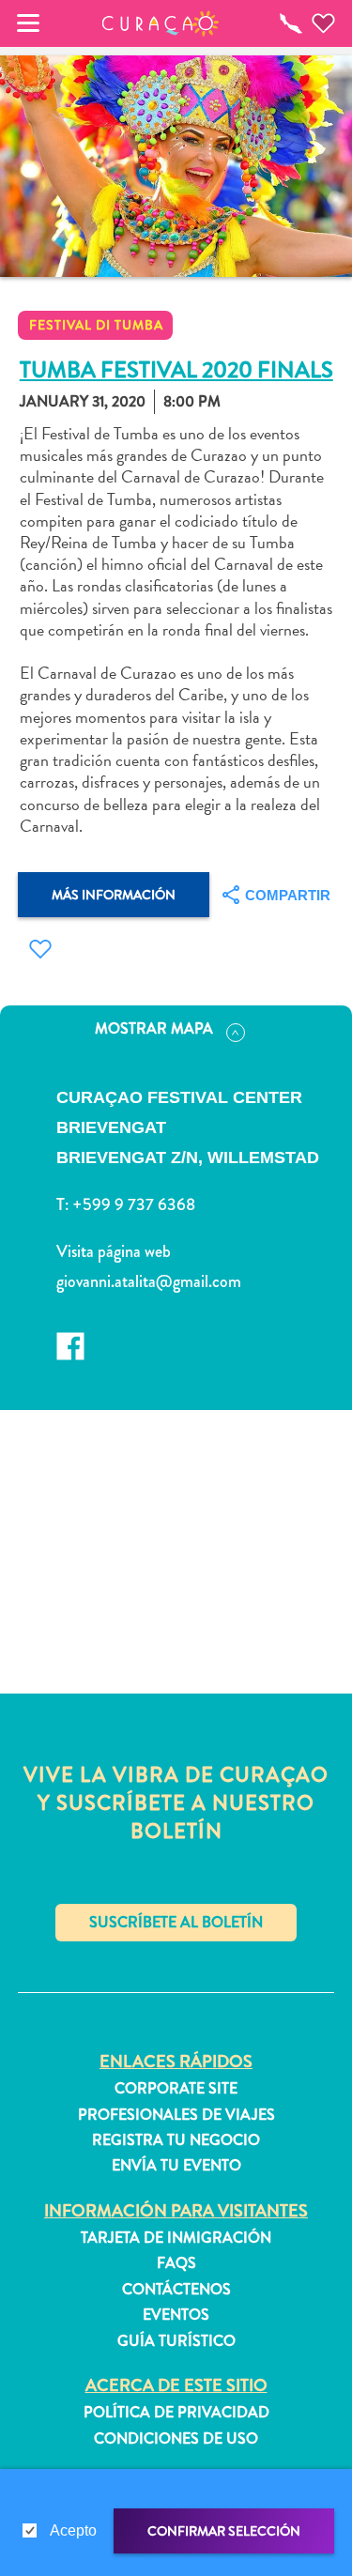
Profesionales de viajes (176, 2115)
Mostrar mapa (154, 1028)
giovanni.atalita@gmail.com (149, 1281)
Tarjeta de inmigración (176, 2238)
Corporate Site (176, 2089)
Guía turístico (176, 2341)
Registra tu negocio (176, 2140)
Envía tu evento (176, 2166)
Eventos (176, 2315)
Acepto (73, 2530)
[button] (160, 23)
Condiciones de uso (176, 2439)
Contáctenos (176, 2290)
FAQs (176, 2263)
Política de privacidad (176, 2413)
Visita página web (114, 1251)
